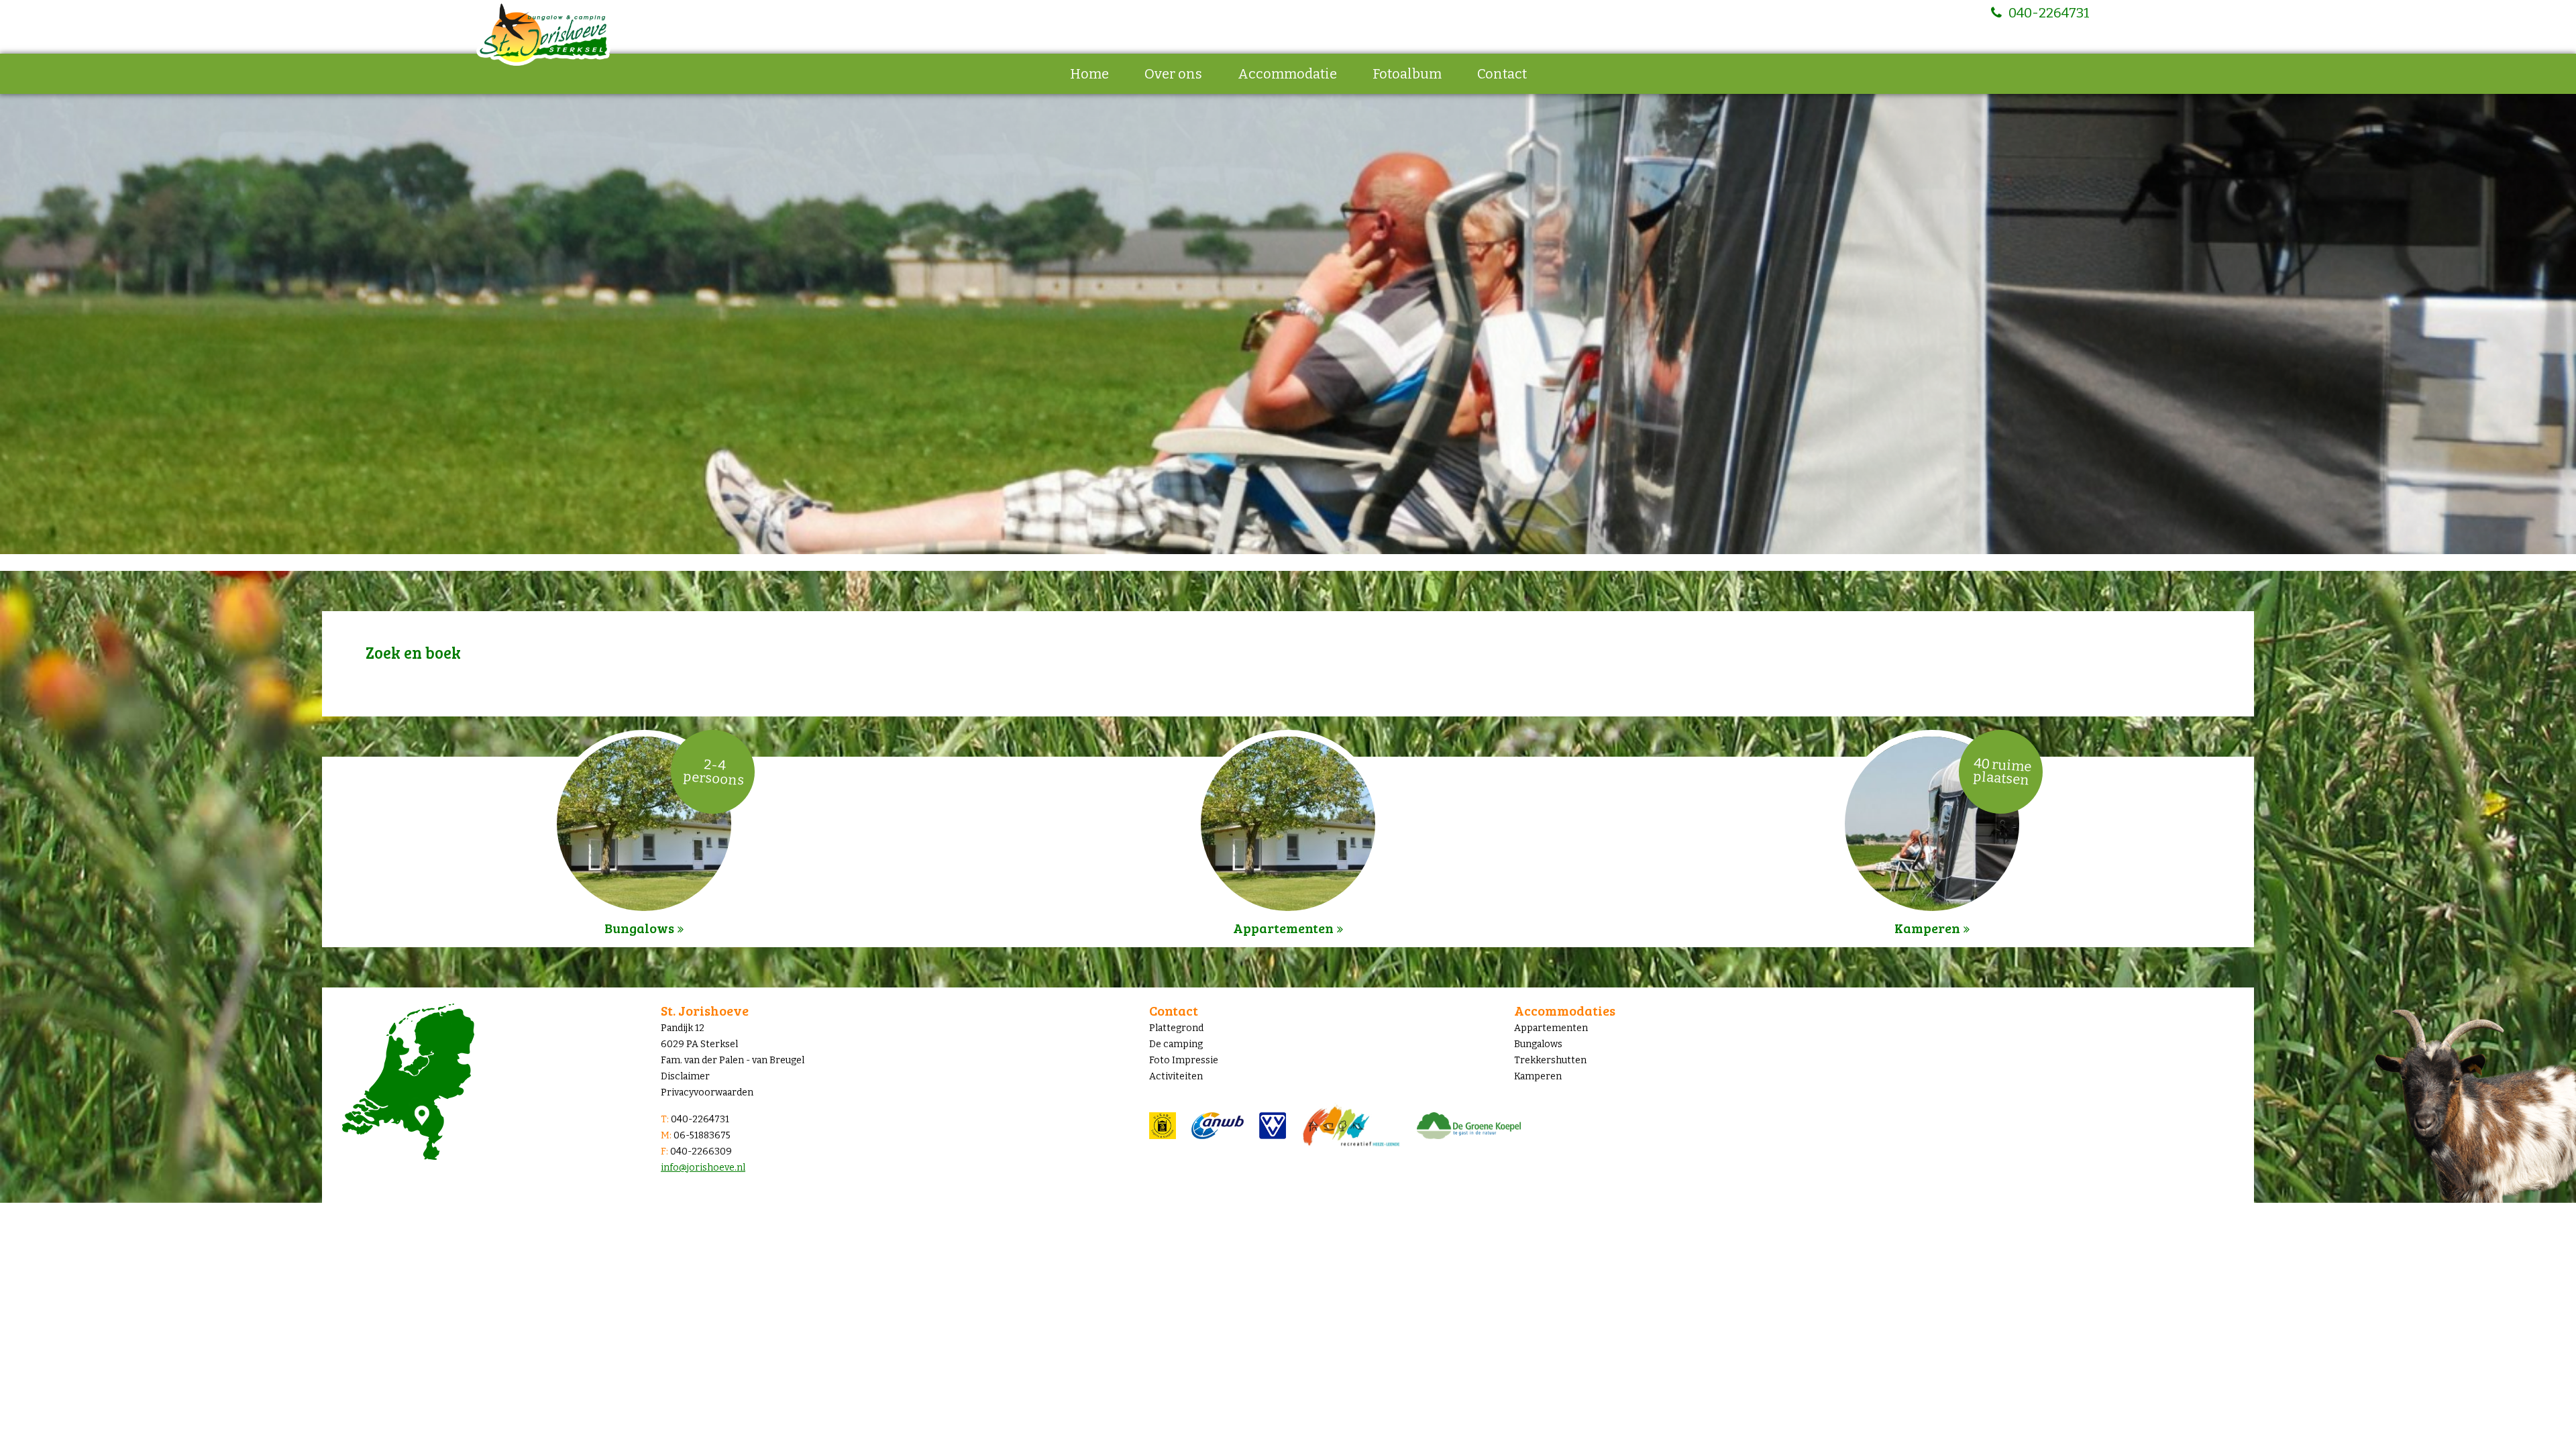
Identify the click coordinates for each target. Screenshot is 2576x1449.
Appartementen (1551, 1028)
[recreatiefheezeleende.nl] (1359, 1125)
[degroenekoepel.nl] (1475, 1125)
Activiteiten (1176, 1076)
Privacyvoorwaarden (707, 1092)
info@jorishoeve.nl (703, 1168)
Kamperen (1538, 1076)
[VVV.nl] (1280, 1125)
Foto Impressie (1184, 1060)
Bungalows (1538, 1044)
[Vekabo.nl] (1170, 1125)
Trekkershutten (1550, 1060)
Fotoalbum (1407, 74)
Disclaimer (685, 1076)
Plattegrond (1176, 1028)
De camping (1176, 1044)
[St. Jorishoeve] (543, 33)
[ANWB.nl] (1226, 1125)
